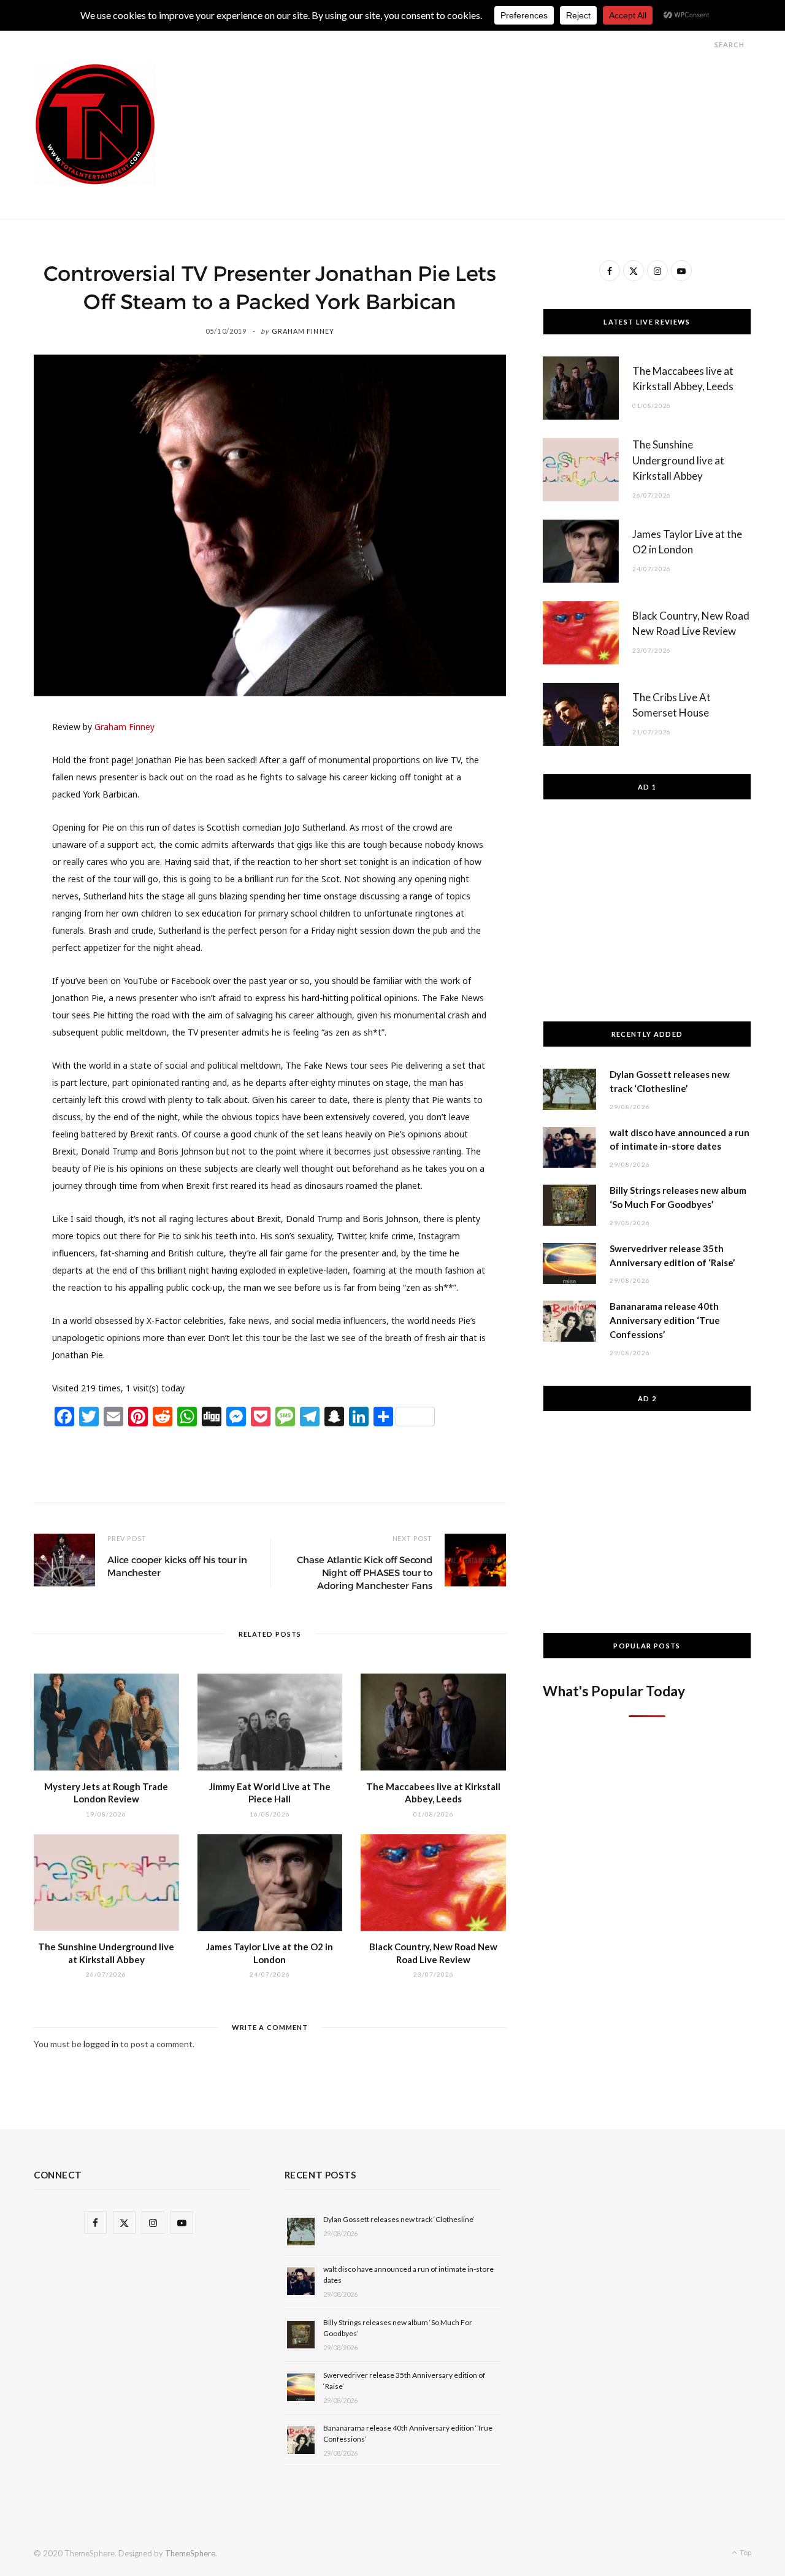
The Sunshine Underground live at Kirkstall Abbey (678, 460)
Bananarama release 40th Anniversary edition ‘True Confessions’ (665, 1320)
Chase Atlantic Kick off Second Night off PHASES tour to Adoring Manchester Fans (365, 1573)
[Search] (703, 44)
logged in (101, 2044)
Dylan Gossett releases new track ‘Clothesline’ (399, 2219)
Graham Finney (303, 331)
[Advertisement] (528, 91)
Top (745, 2552)
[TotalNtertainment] (95, 125)
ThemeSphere (190, 2553)
